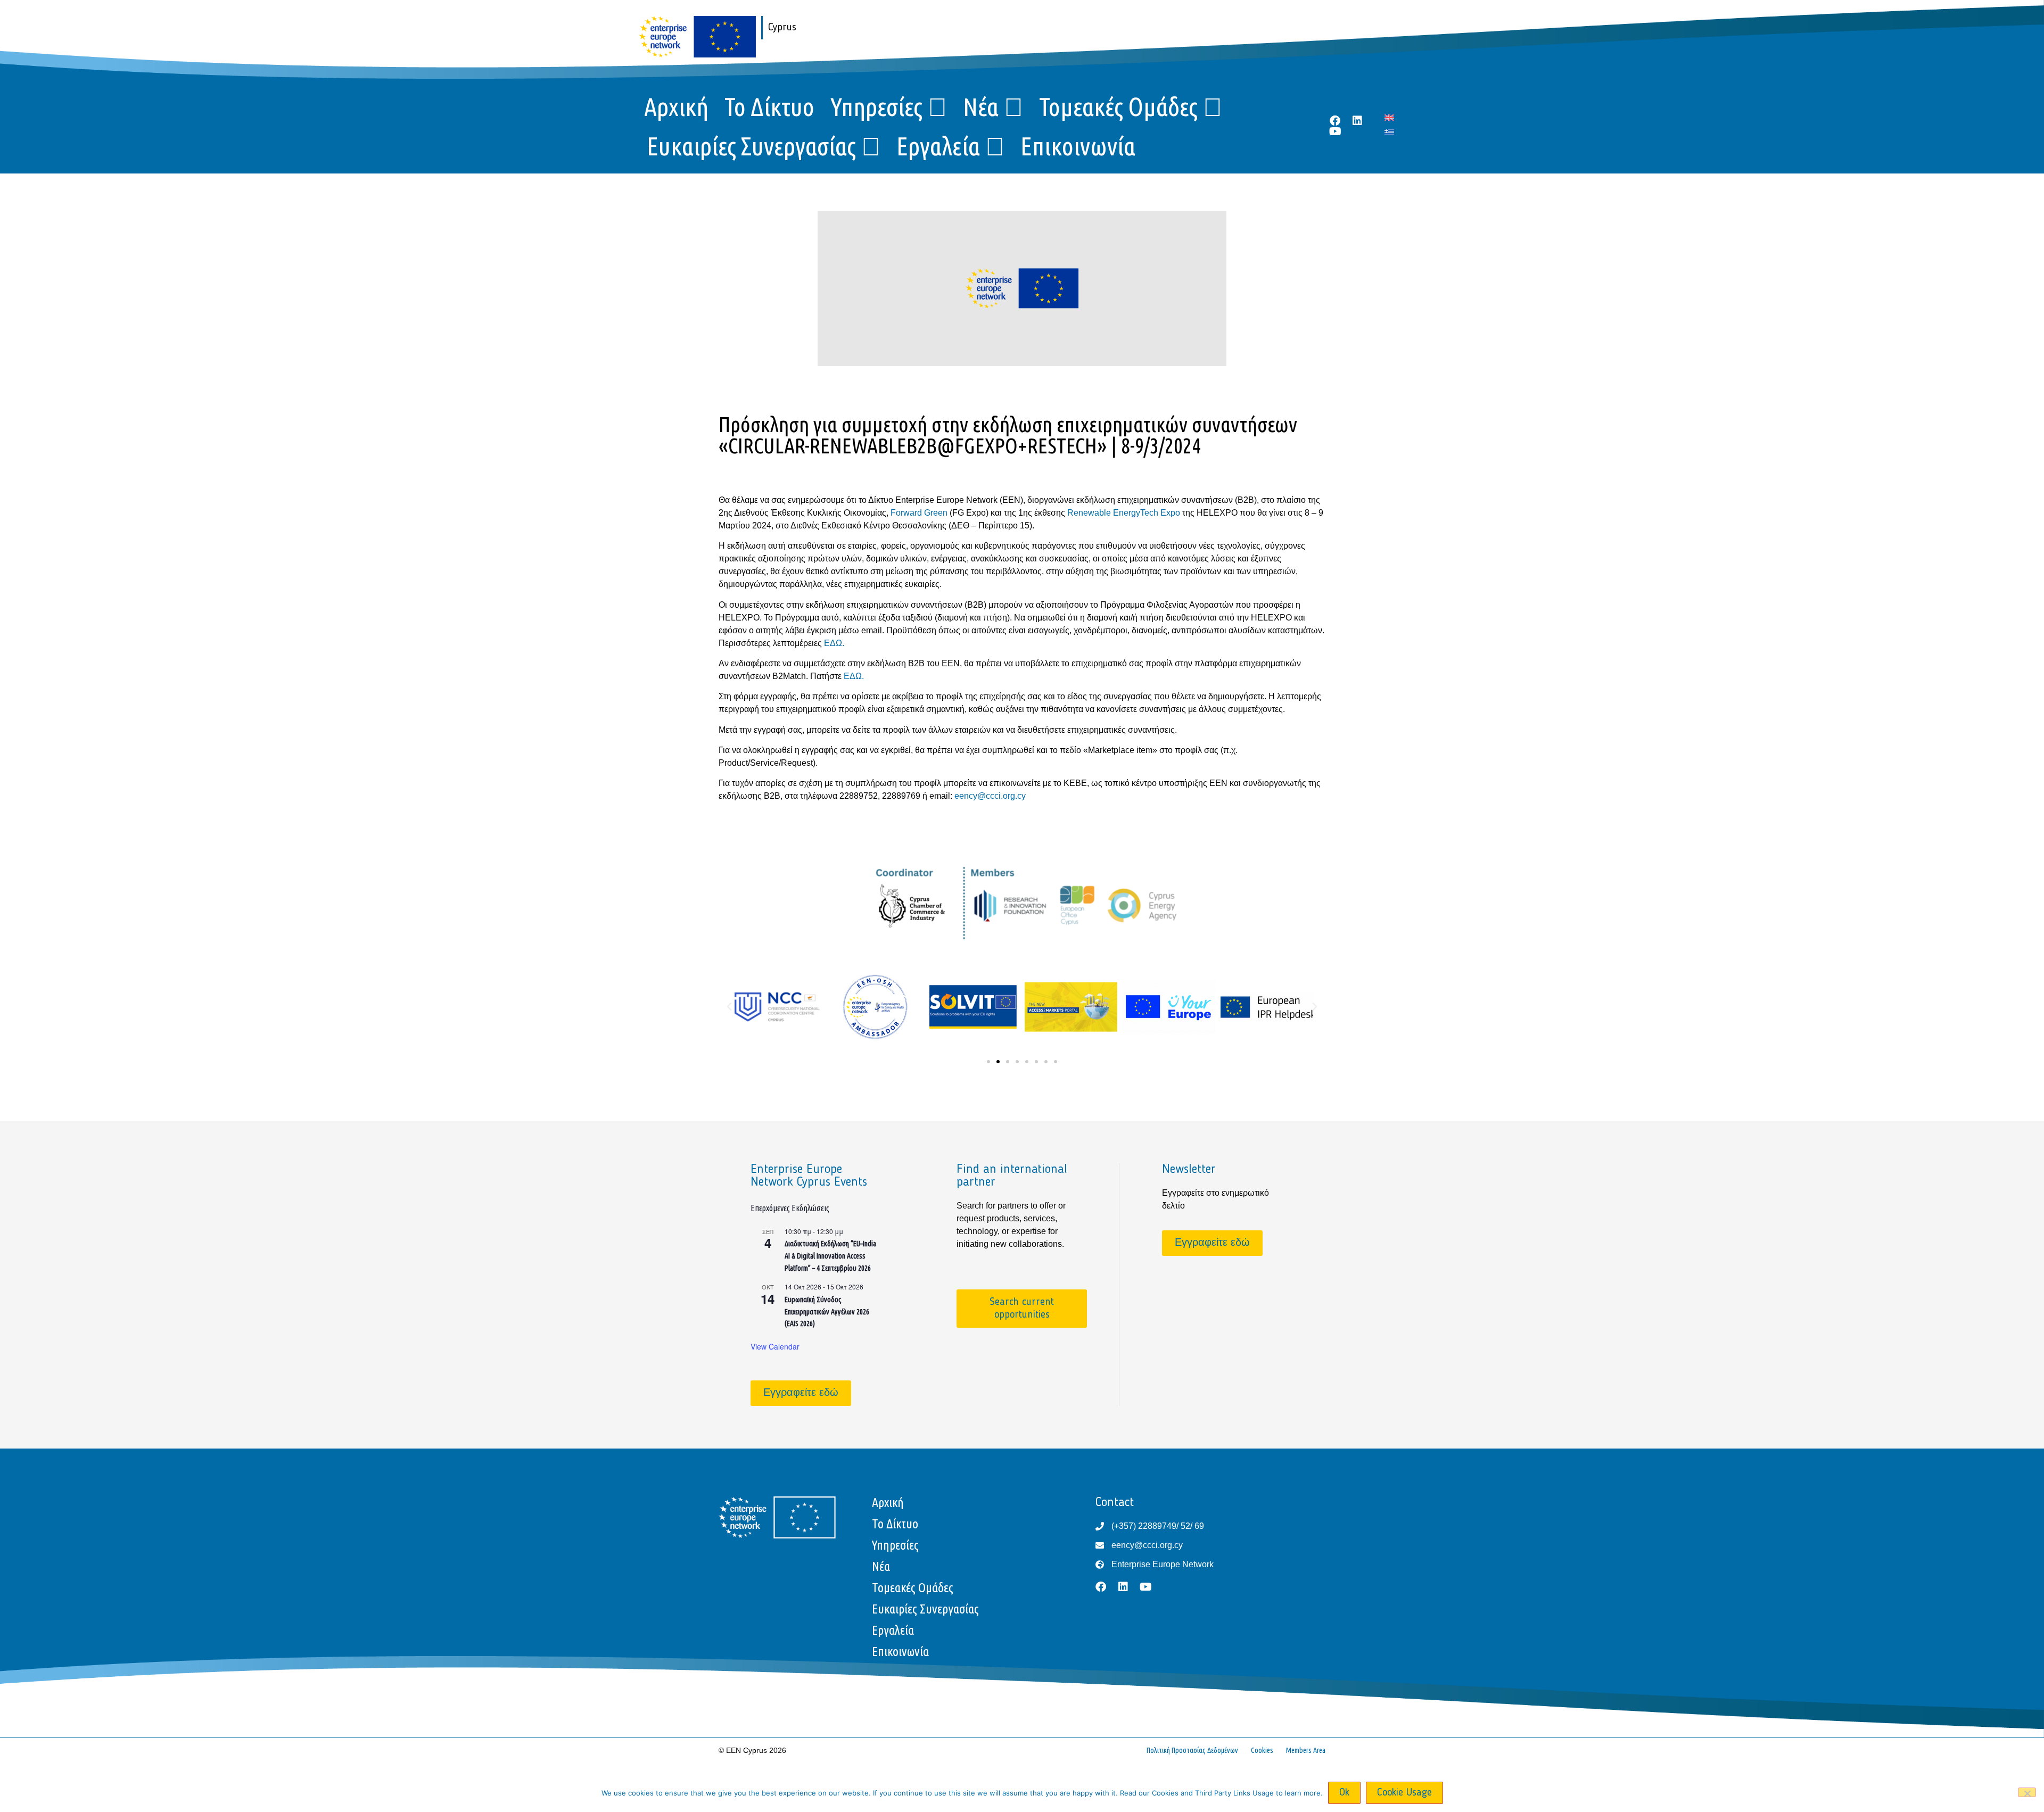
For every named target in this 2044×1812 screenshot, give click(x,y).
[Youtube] (1335, 131)
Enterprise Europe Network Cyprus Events (809, 1176)
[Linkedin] (1357, 121)
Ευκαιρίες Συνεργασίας (751, 146)
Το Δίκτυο (769, 106)
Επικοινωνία (1078, 146)
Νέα (981, 106)
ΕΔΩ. (834, 643)
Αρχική (676, 106)
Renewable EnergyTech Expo (1125, 513)
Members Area (1306, 1750)
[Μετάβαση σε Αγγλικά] (1389, 117)
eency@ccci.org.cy (990, 796)
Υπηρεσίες (876, 106)
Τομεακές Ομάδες (1118, 106)
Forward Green (920, 513)
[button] (729, 1007)
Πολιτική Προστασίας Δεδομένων (1192, 1750)
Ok (1344, 1793)
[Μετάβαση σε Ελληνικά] (1389, 132)
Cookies (1262, 1750)
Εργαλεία (938, 146)
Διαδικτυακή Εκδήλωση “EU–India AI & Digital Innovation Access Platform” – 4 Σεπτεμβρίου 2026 (830, 1256)
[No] (2027, 1792)
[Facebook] (1335, 121)
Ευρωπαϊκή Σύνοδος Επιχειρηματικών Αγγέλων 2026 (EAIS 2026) (827, 1312)
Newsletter (1189, 1170)
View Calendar (775, 1346)
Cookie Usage (1404, 1793)
